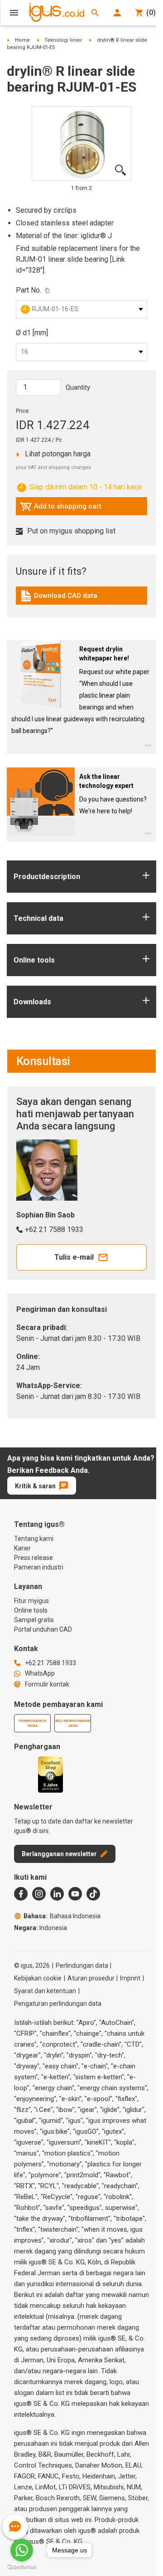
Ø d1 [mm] (32, 333)
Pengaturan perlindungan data (58, 2004)
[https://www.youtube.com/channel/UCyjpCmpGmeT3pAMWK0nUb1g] (75, 1894)
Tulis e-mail (74, 1257)
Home (22, 40)
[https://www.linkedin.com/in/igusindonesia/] (57, 1894)
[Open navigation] (14, 13)
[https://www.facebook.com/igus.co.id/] (21, 1894)
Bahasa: (62, 1916)
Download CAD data (59, 598)
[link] (81, 599)
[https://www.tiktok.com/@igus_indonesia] (93, 1894)
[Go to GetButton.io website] (22, 2567)
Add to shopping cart (61, 508)
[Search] (95, 13)
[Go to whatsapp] (22, 2550)
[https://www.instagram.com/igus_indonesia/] (39, 1894)
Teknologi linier (63, 40)
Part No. (29, 290)
